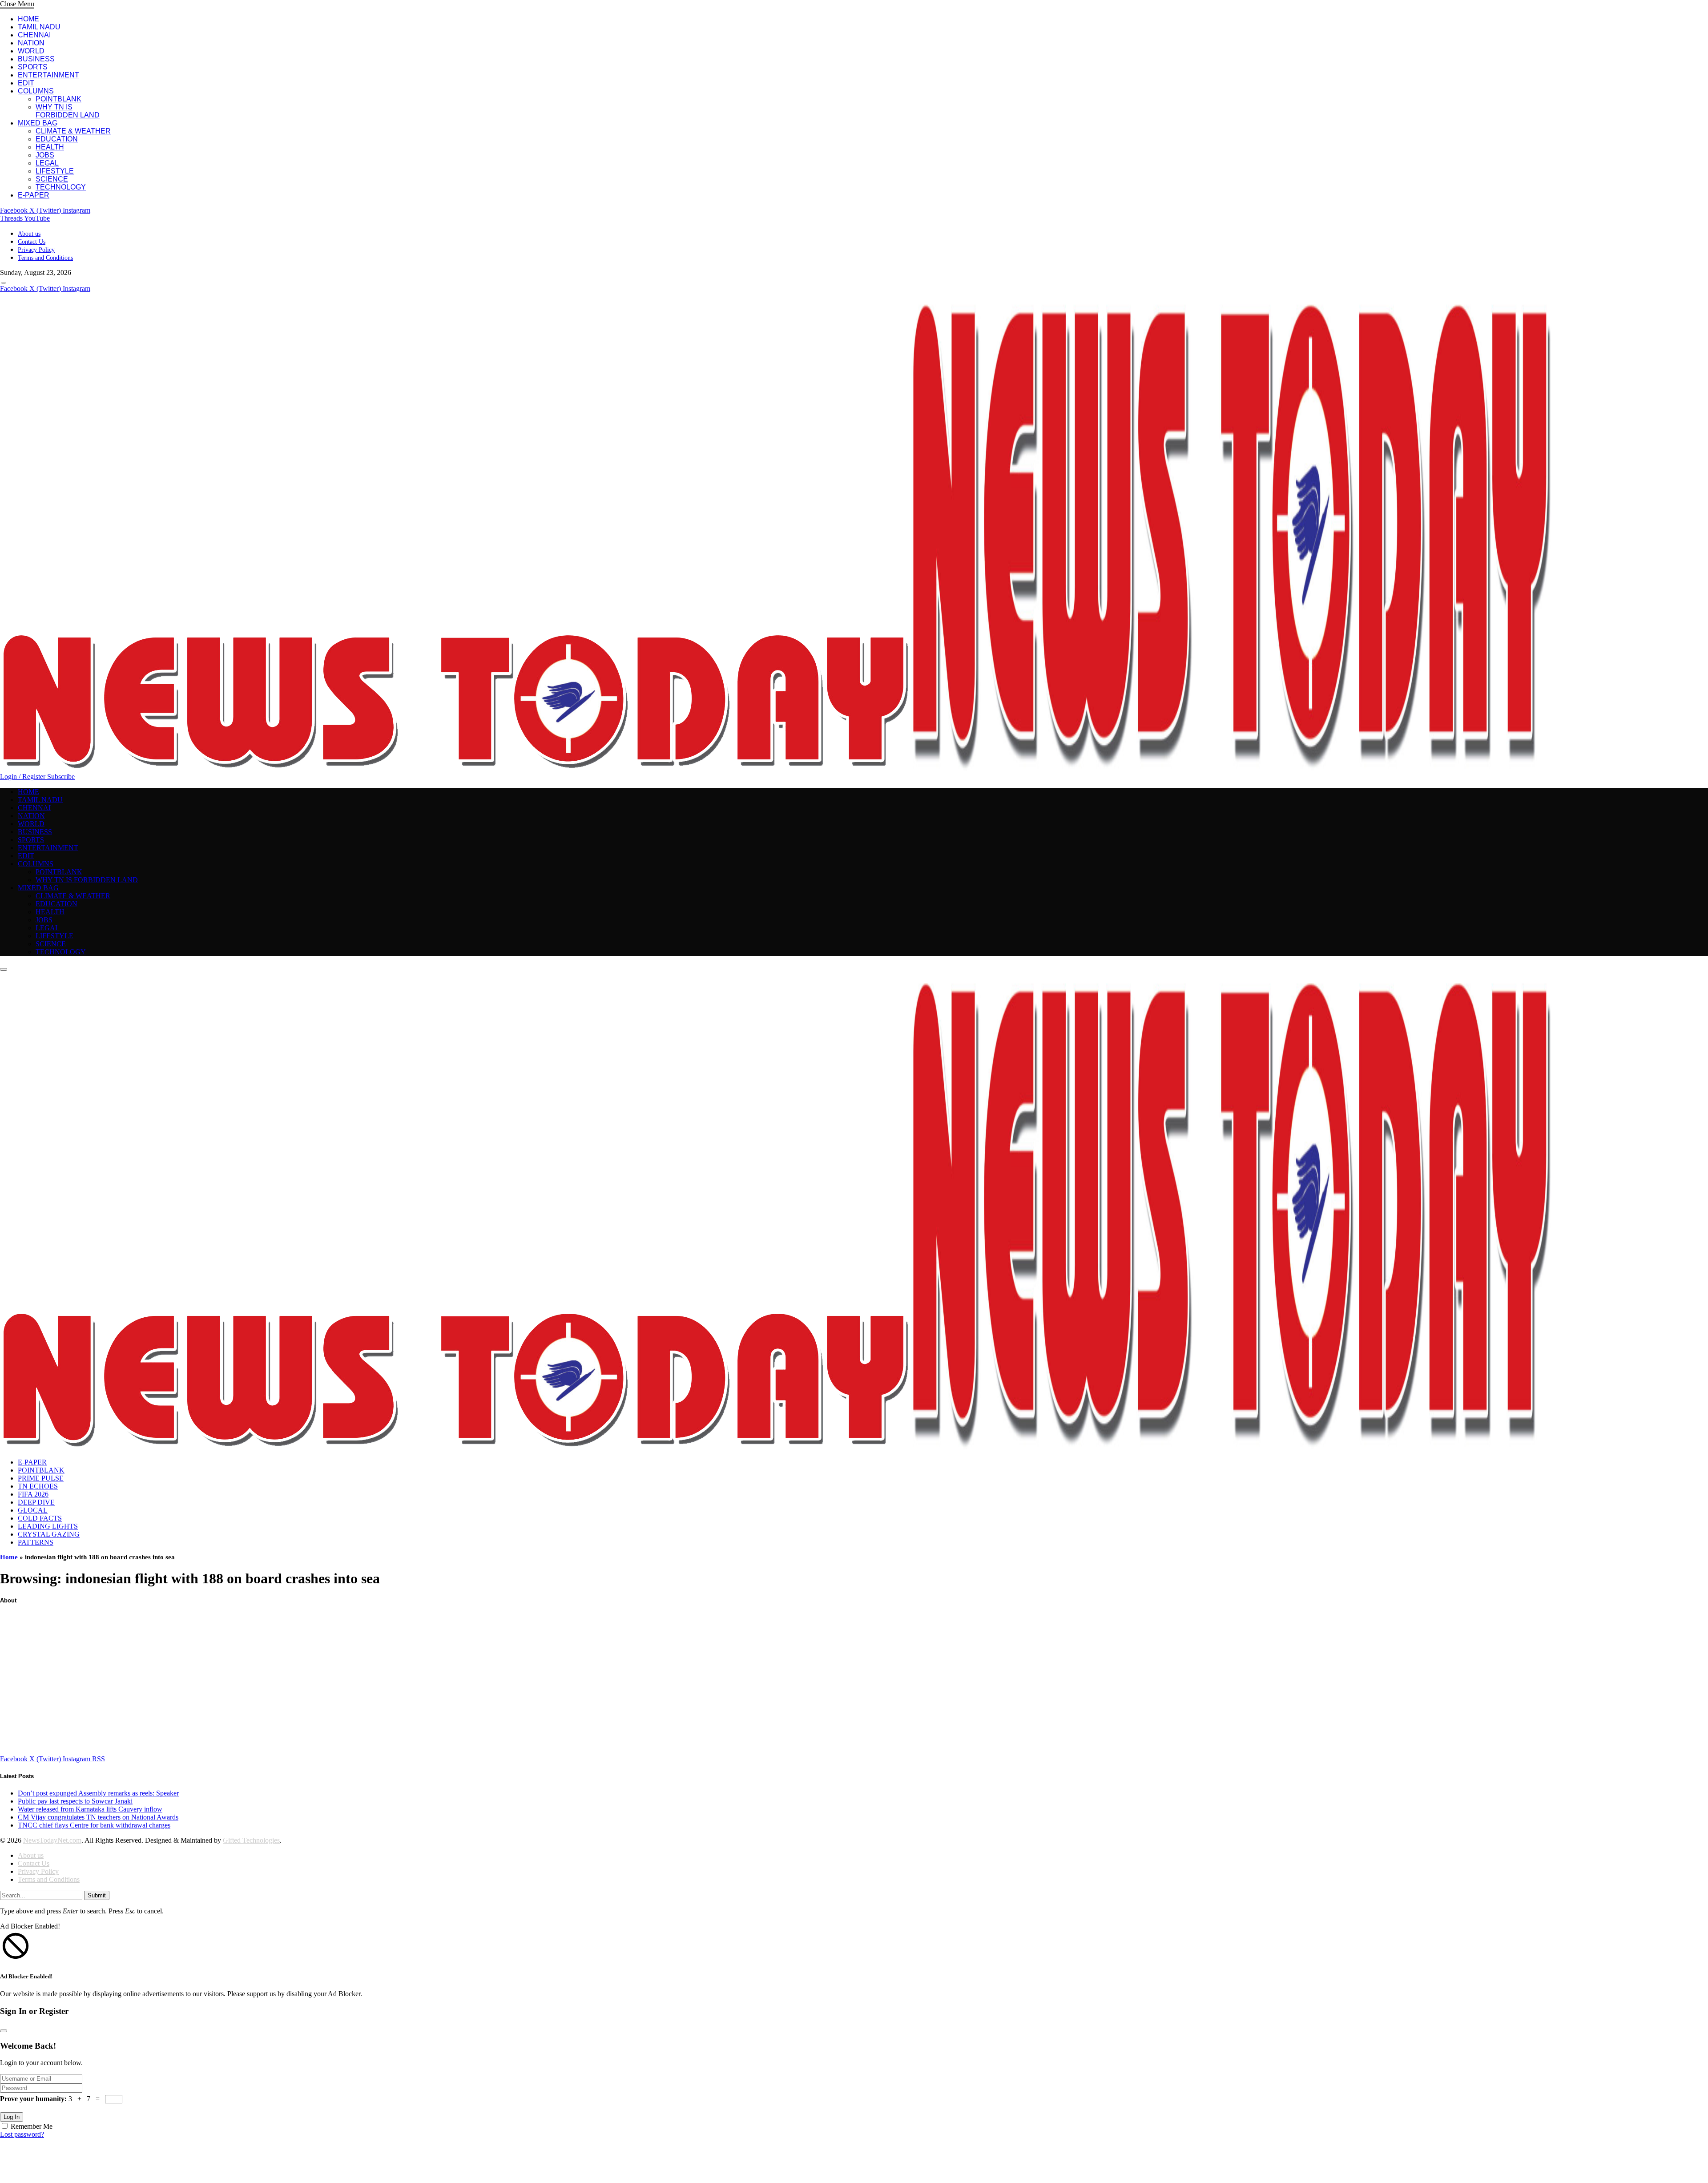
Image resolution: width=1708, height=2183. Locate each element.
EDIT (26, 83)
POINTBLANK (58, 99)
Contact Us (32, 242)
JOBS (45, 155)
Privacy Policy (36, 250)
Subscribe (61, 777)
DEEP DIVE (36, 1502)
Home (9, 1557)
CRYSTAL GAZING (49, 1534)
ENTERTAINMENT (48, 75)
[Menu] (4, 283)
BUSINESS (36, 59)
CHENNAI (34, 35)
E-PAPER (34, 195)
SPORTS (33, 67)
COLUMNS (36, 91)
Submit (97, 1895)
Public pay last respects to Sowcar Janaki (75, 1801)
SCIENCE (52, 179)
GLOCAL (33, 1510)
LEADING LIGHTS (48, 1526)
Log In (12, 2117)
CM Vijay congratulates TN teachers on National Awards (98, 1817)
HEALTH (50, 147)
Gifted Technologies (251, 1840)
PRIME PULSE (41, 1478)
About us (29, 234)
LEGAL (47, 163)
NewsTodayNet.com (52, 1840)
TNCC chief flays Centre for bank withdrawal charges (94, 1825)
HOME (28, 19)
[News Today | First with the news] (776, 769)
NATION (31, 43)
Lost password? (22, 2134)
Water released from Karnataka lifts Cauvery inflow (90, 1809)
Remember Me (32, 2126)
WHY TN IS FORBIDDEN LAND (68, 111)
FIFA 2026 (33, 1494)
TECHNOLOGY (61, 187)
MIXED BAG (38, 123)
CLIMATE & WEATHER (73, 131)
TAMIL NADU (39, 27)
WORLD (31, 51)
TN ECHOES (38, 1486)
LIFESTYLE (55, 171)
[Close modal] (4, 2031)
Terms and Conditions (45, 258)
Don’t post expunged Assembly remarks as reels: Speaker (98, 1793)
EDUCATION (57, 139)
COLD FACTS (40, 1518)
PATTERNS (36, 1542)
